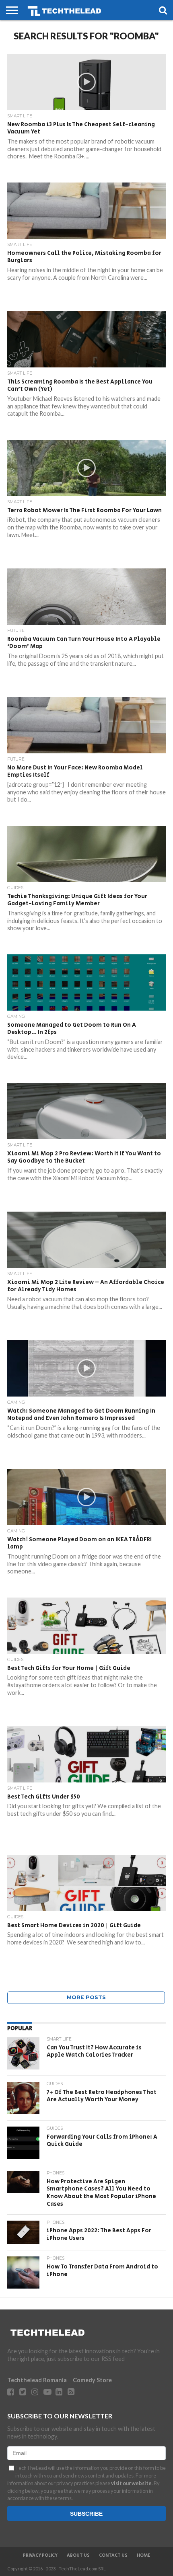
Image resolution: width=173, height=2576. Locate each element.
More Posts (86, 1997)
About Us (78, 2555)
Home (143, 2555)
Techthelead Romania (37, 2380)
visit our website (131, 2483)
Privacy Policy (40, 2555)
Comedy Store (92, 2380)
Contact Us (113, 2555)
